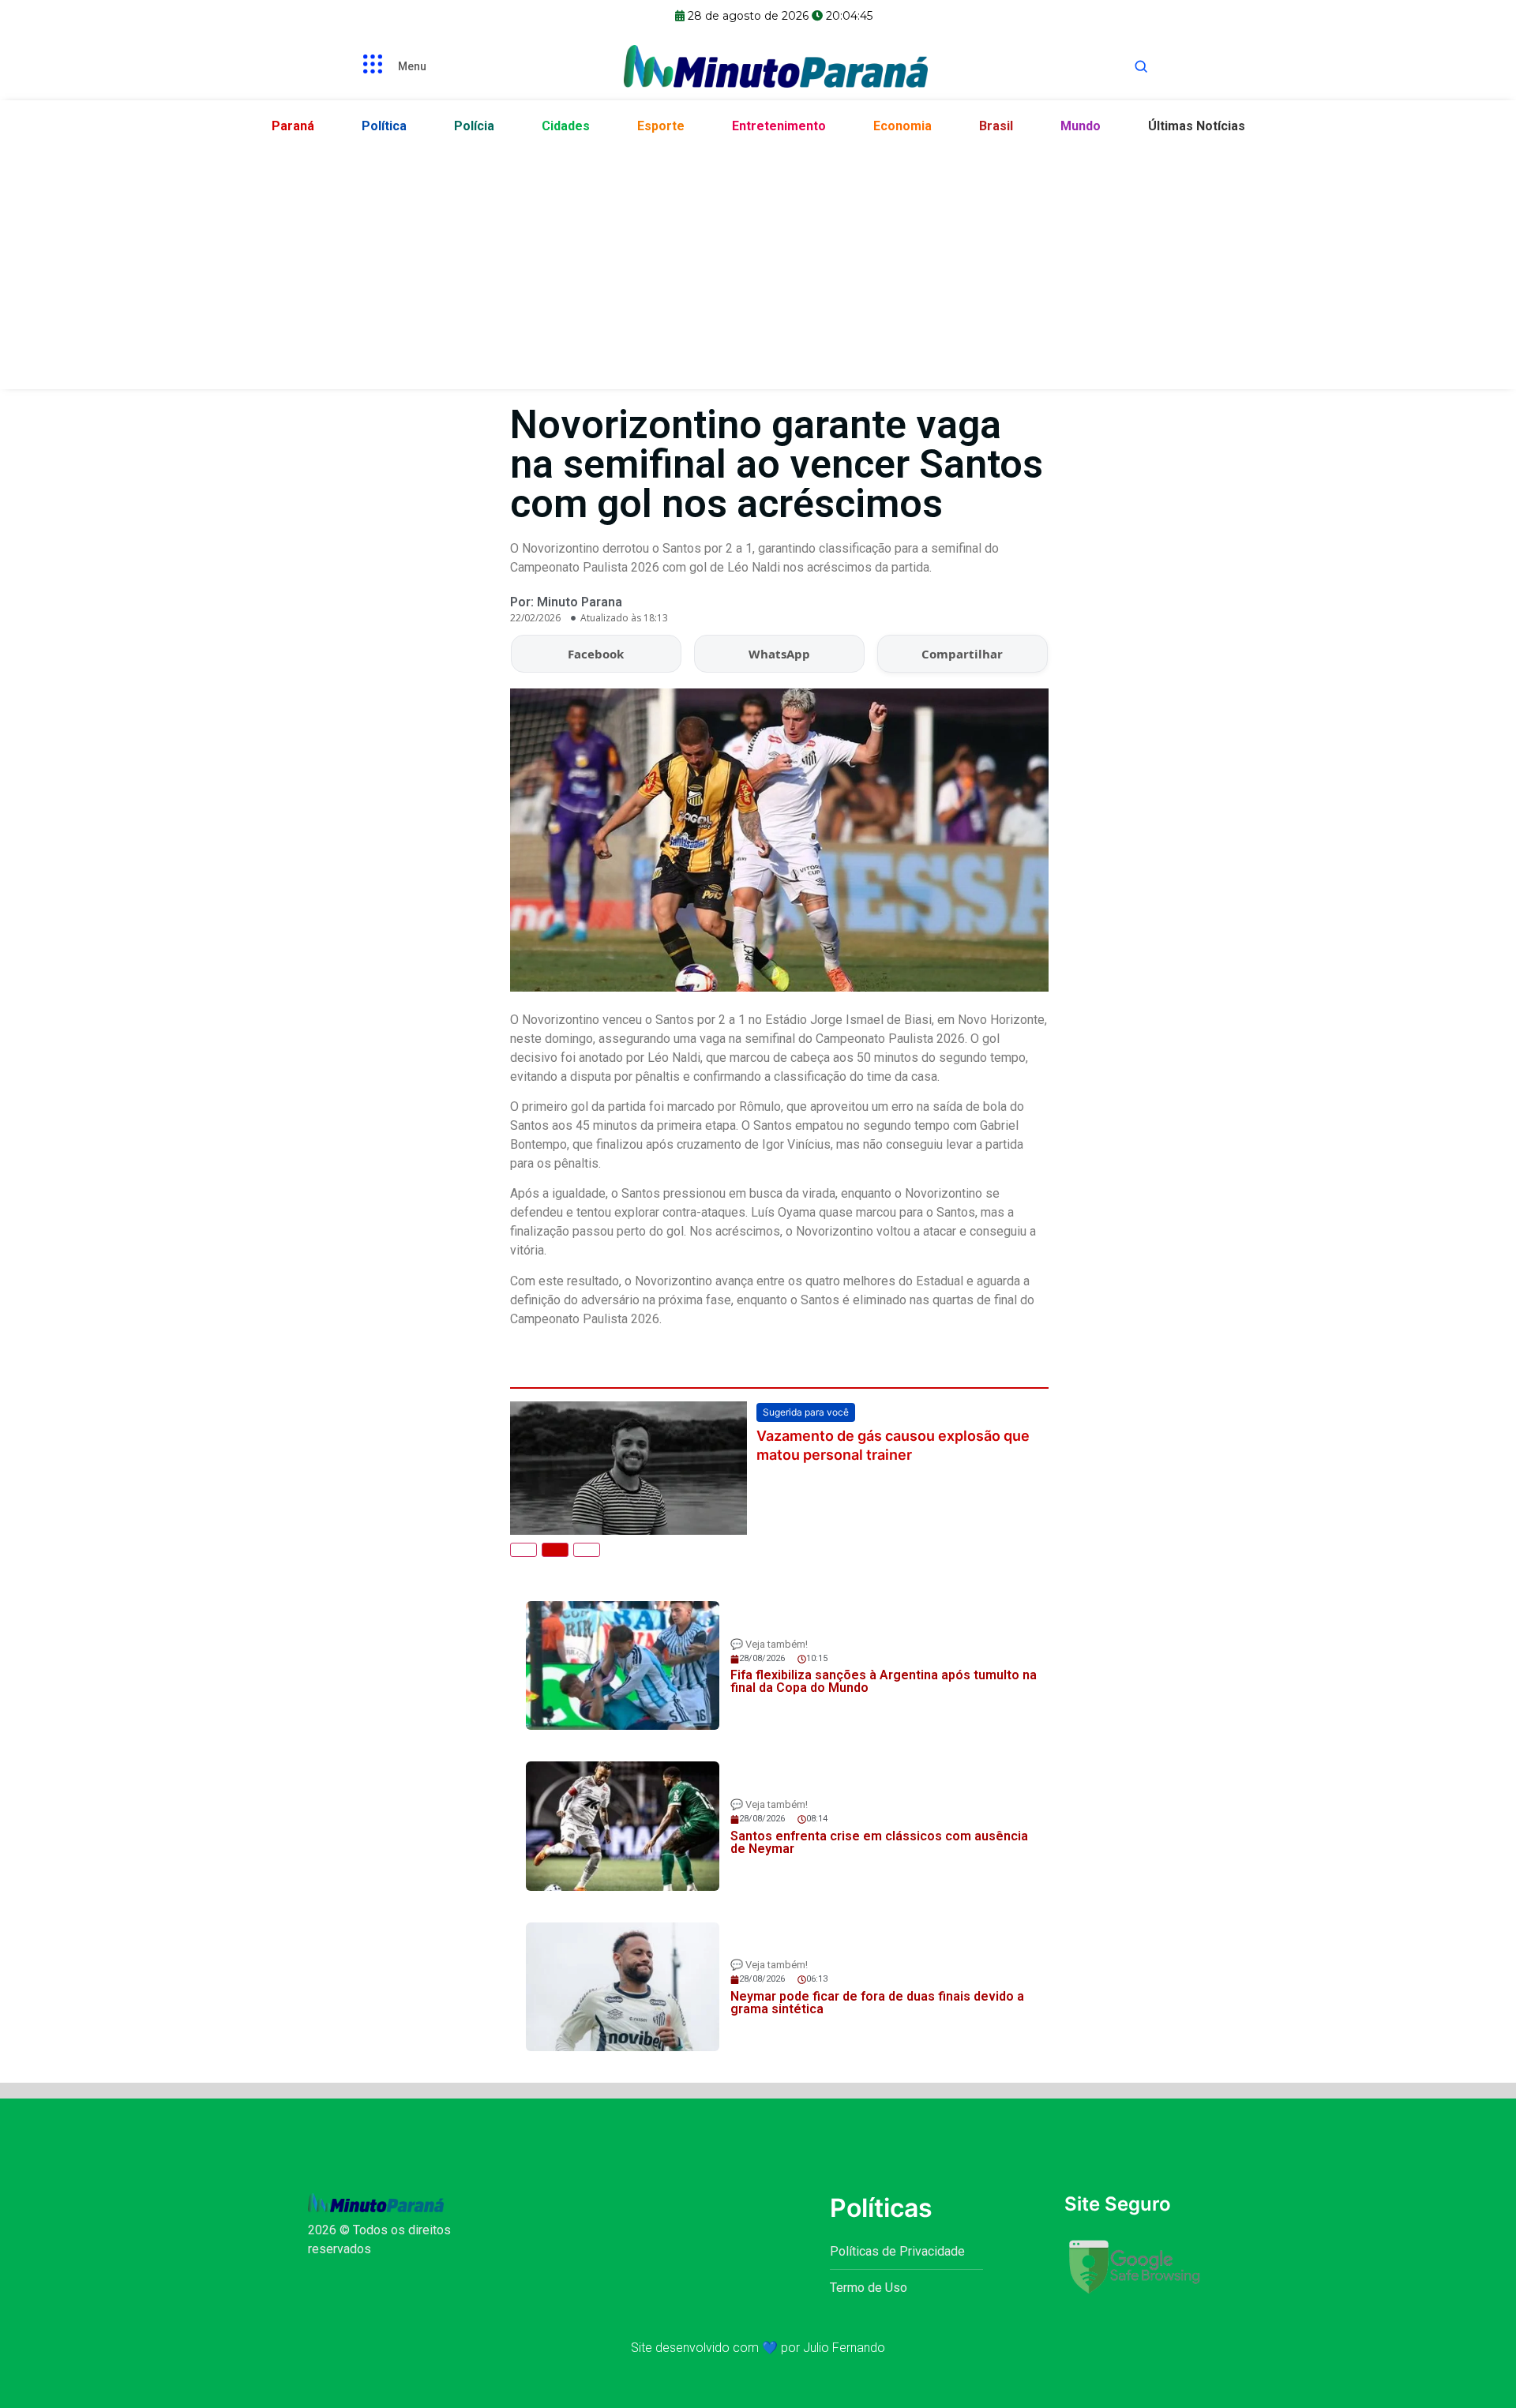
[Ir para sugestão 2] (555, 1550)
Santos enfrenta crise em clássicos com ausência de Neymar (879, 1842)
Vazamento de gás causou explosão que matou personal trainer (893, 1445)
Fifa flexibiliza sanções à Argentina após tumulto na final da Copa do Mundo (884, 1681)
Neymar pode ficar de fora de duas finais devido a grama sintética (877, 2003)
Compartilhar (962, 654)
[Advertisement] (758, 263)
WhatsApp (779, 654)
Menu (412, 66)
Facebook (596, 654)
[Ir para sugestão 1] (523, 1550)
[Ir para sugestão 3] (587, 1550)
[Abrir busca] (1141, 66)
